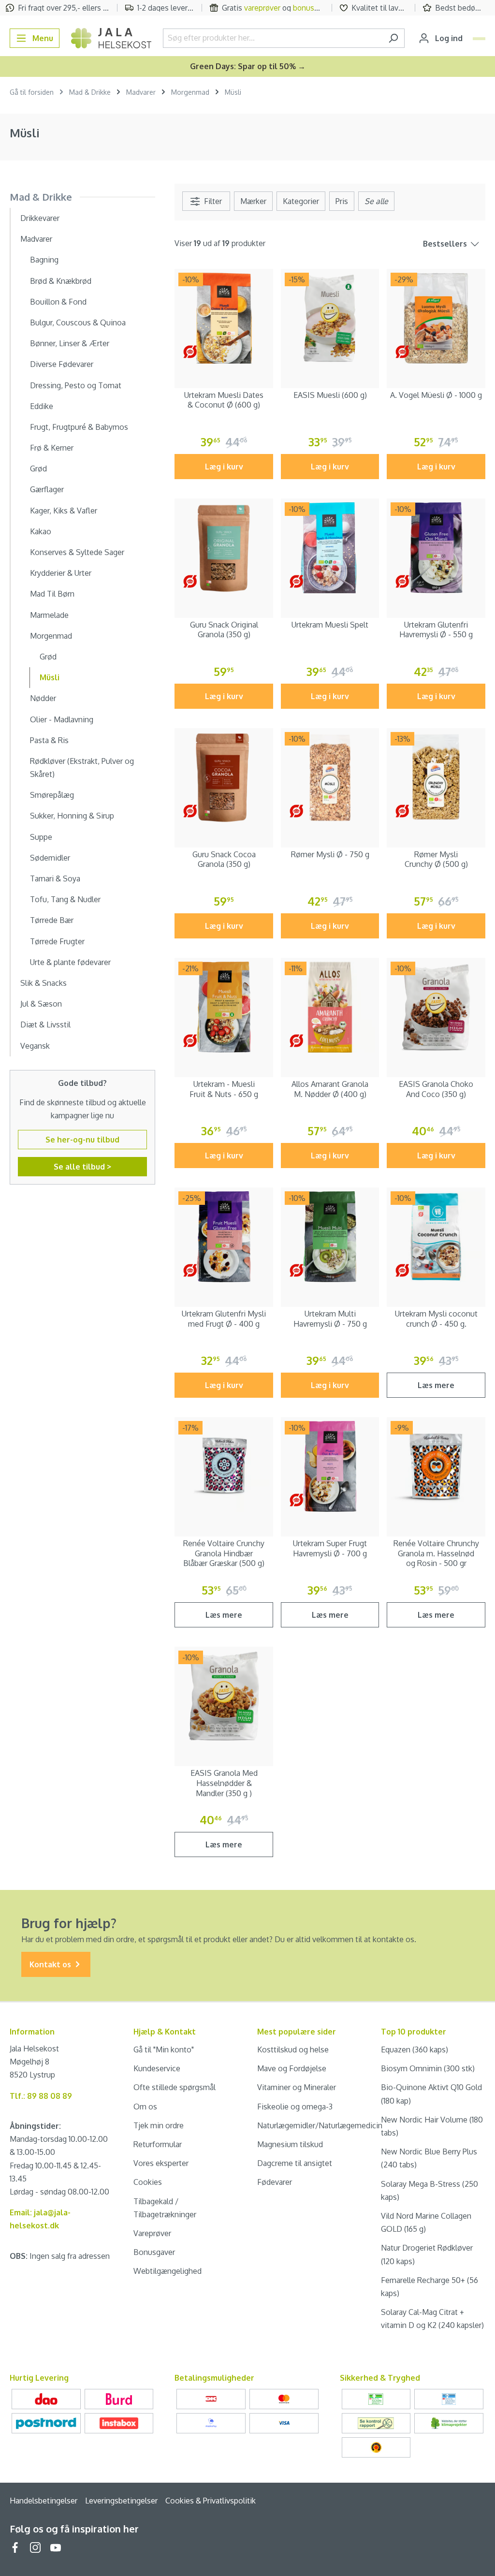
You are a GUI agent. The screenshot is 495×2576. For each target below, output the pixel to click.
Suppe (41, 837)
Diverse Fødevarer (62, 364)
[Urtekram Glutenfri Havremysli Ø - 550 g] (436, 548)
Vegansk (35, 1046)
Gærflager (47, 489)
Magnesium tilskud (290, 2144)
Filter (212, 201)
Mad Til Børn (52, 594)
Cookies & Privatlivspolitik (211, 2501)
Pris (342, 201)
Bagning (44, 260)
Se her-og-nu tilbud (82, 1140)
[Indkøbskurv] (479, 39)
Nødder (43, 698)
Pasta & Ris (49, 740)
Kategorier (301, 201)
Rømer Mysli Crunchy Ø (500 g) (436, 859)
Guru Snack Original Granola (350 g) (224, 630)
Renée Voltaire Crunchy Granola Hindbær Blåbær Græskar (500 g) (224, 1553)
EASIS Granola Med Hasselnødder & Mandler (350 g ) (224, 1783)
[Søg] (393, 38)
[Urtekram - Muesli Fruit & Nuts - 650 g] (224, 1007)
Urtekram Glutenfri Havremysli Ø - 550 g (436, 630)
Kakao (41, 531)
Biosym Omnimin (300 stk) (428, 2068)
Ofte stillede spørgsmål (175, 2087)
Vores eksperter (161, 2163)
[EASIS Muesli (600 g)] (330, 318)
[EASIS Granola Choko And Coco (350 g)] (436, 1007)
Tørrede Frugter (57, 941)
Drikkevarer (40, 218)
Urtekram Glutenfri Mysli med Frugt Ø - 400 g (224, 1319)
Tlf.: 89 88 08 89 (41, 2096)
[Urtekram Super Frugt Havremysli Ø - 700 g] (330, 1466)
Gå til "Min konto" (164, 2049)
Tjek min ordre (159, 2125)
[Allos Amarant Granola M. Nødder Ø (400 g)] (330, 1007)
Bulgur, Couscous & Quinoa (78, 322)
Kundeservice (157, 2068)
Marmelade (49, 615)
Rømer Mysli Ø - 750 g (330, 854)
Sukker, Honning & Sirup (72, 816)
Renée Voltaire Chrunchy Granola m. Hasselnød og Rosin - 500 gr (436, 1553)
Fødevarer (275, 2182)
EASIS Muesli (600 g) (330, 395)
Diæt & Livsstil (45, 1025)
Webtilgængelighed (167, 2271)
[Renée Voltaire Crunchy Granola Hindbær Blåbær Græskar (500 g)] (224, 1466)
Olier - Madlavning (62, 719)
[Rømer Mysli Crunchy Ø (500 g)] (436, 777)
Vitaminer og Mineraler (297, 2087)
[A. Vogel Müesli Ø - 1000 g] (436, 318)
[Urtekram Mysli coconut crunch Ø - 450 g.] (436, 1237)
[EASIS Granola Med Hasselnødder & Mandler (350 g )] (224, 1696)
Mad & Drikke (41, 197)
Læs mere (436, 1385)
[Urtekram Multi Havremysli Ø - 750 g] (330, 1237)
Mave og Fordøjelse (292, 2068)
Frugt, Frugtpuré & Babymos (79, 427)
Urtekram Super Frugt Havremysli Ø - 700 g (330, 1548)
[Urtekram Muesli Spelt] (330, 548)
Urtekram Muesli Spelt (330, 625)
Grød (38, 468)
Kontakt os (51, 1964)
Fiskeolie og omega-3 (295, 2107)
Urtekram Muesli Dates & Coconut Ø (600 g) (224, 400)
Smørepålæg (52, 795)
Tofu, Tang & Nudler (65, 899)
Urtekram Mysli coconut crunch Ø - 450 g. (436, 1319)
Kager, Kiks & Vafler (64, 511)
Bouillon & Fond (58, 302)
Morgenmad (51, 636)
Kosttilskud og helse (293, 2049)
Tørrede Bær (52, 920)
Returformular (158, 2144)
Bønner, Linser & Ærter (70, 343)
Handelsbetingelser (44, 2501)
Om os (145, 2107)
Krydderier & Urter (61, 573)
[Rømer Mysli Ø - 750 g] (330, 777)
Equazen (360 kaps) (415, 2049)
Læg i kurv (224, 467)
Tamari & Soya (55, 878)
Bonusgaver (154, 2252)
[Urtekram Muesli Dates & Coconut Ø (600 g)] (224, 318)
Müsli (50, 677)
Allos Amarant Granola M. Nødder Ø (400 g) (330, 1089)
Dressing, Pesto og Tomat (76, 385)
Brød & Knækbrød (61, 281)
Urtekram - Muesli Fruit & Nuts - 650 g (224, 1089)
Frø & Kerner (52, 448)
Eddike (42, 406)
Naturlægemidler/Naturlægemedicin (320, 2125)
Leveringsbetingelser (121, 2501)
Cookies (148, 2182)
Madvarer (36, 239)
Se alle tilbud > (82, 1167)
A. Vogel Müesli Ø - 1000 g (436, 395)
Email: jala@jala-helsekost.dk (40, 2219)
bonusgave (312, 8)
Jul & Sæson (41, 1004)
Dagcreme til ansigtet (295, 2163)
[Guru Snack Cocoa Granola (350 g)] (224, 777)
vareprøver (262, 8)
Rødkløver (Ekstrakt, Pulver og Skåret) (82, 768)
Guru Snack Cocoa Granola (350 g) (224, 859)
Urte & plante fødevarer (70, 962)
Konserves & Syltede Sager (77, 552)
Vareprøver (152, 2233)
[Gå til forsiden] (111, 38)
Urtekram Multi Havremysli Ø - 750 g (330, 1319)
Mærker (253, 201)
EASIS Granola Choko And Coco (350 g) (436, 1089)
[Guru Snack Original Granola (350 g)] (224, 548)
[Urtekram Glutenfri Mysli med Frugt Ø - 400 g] (224, 1237)
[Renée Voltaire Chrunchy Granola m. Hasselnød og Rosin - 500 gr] (436, 1466)
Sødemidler (50, 858)
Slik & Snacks (44, 983)
